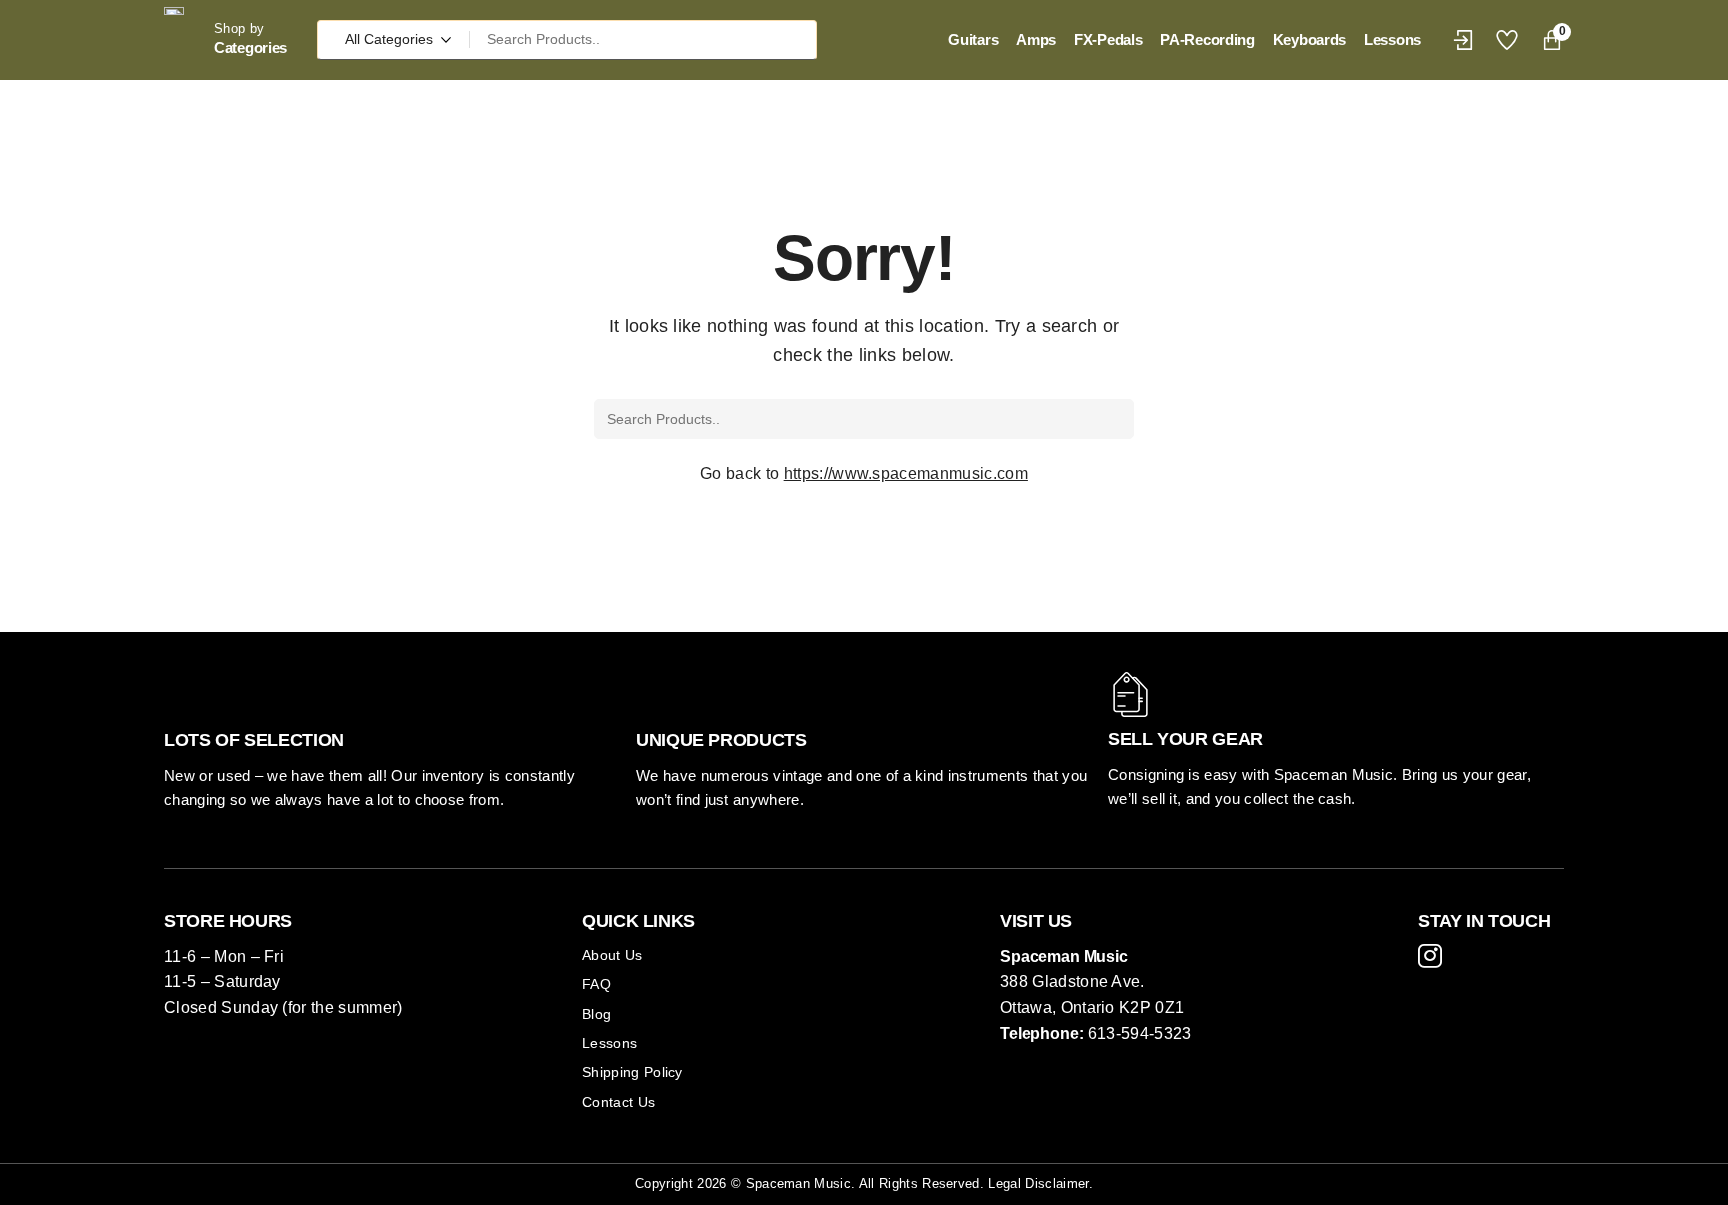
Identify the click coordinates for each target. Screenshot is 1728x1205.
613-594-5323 (1140, 1033)
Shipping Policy (632, 1072)
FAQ (596, 984)
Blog (596, 1014)
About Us (612, 955)
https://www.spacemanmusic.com (906, 473)
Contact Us (618, 1102)
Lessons (609, 1043)
